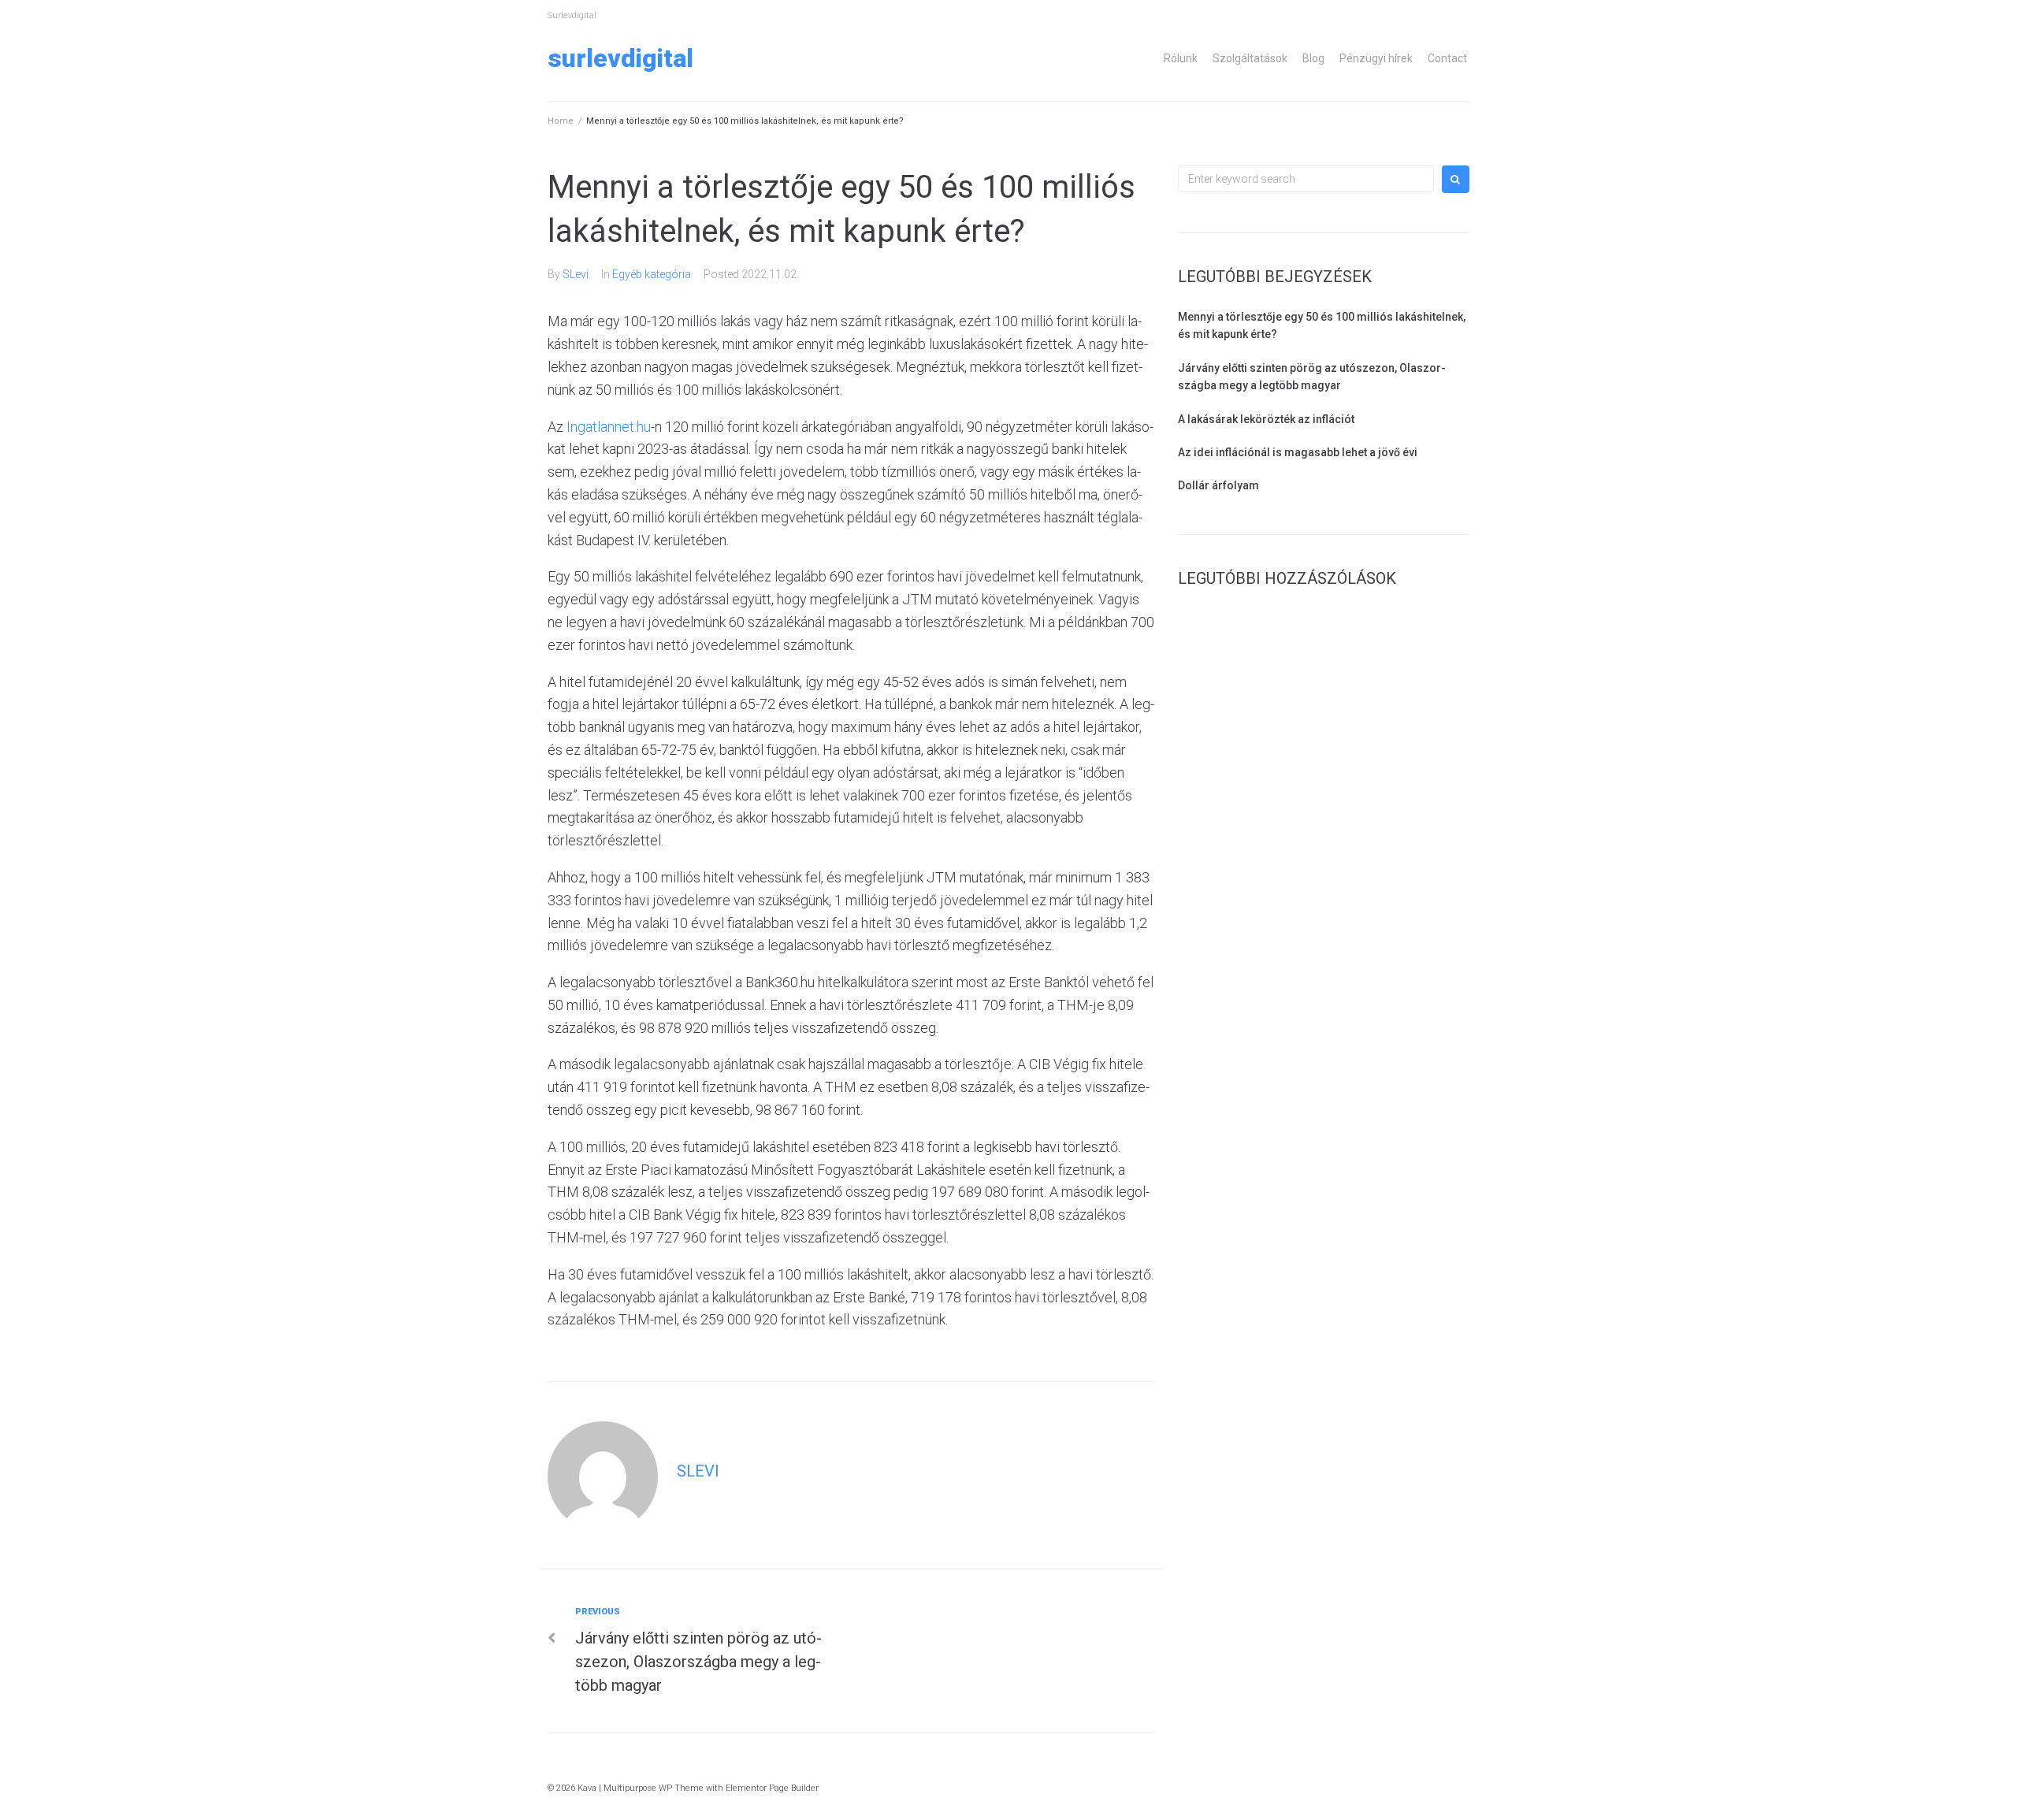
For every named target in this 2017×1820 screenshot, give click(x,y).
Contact (1447, 58)
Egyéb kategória (652, 274)
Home (561, 121)
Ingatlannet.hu (609, 427)
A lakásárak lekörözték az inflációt (1266, 419)
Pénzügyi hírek (1376, 58)
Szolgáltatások (1250, 58)
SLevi (576, 274)
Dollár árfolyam (1218, 485)
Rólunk (1181, 58)
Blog (1313, 58)
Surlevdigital (620, 58)
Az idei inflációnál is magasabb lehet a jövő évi (1298, 452)
